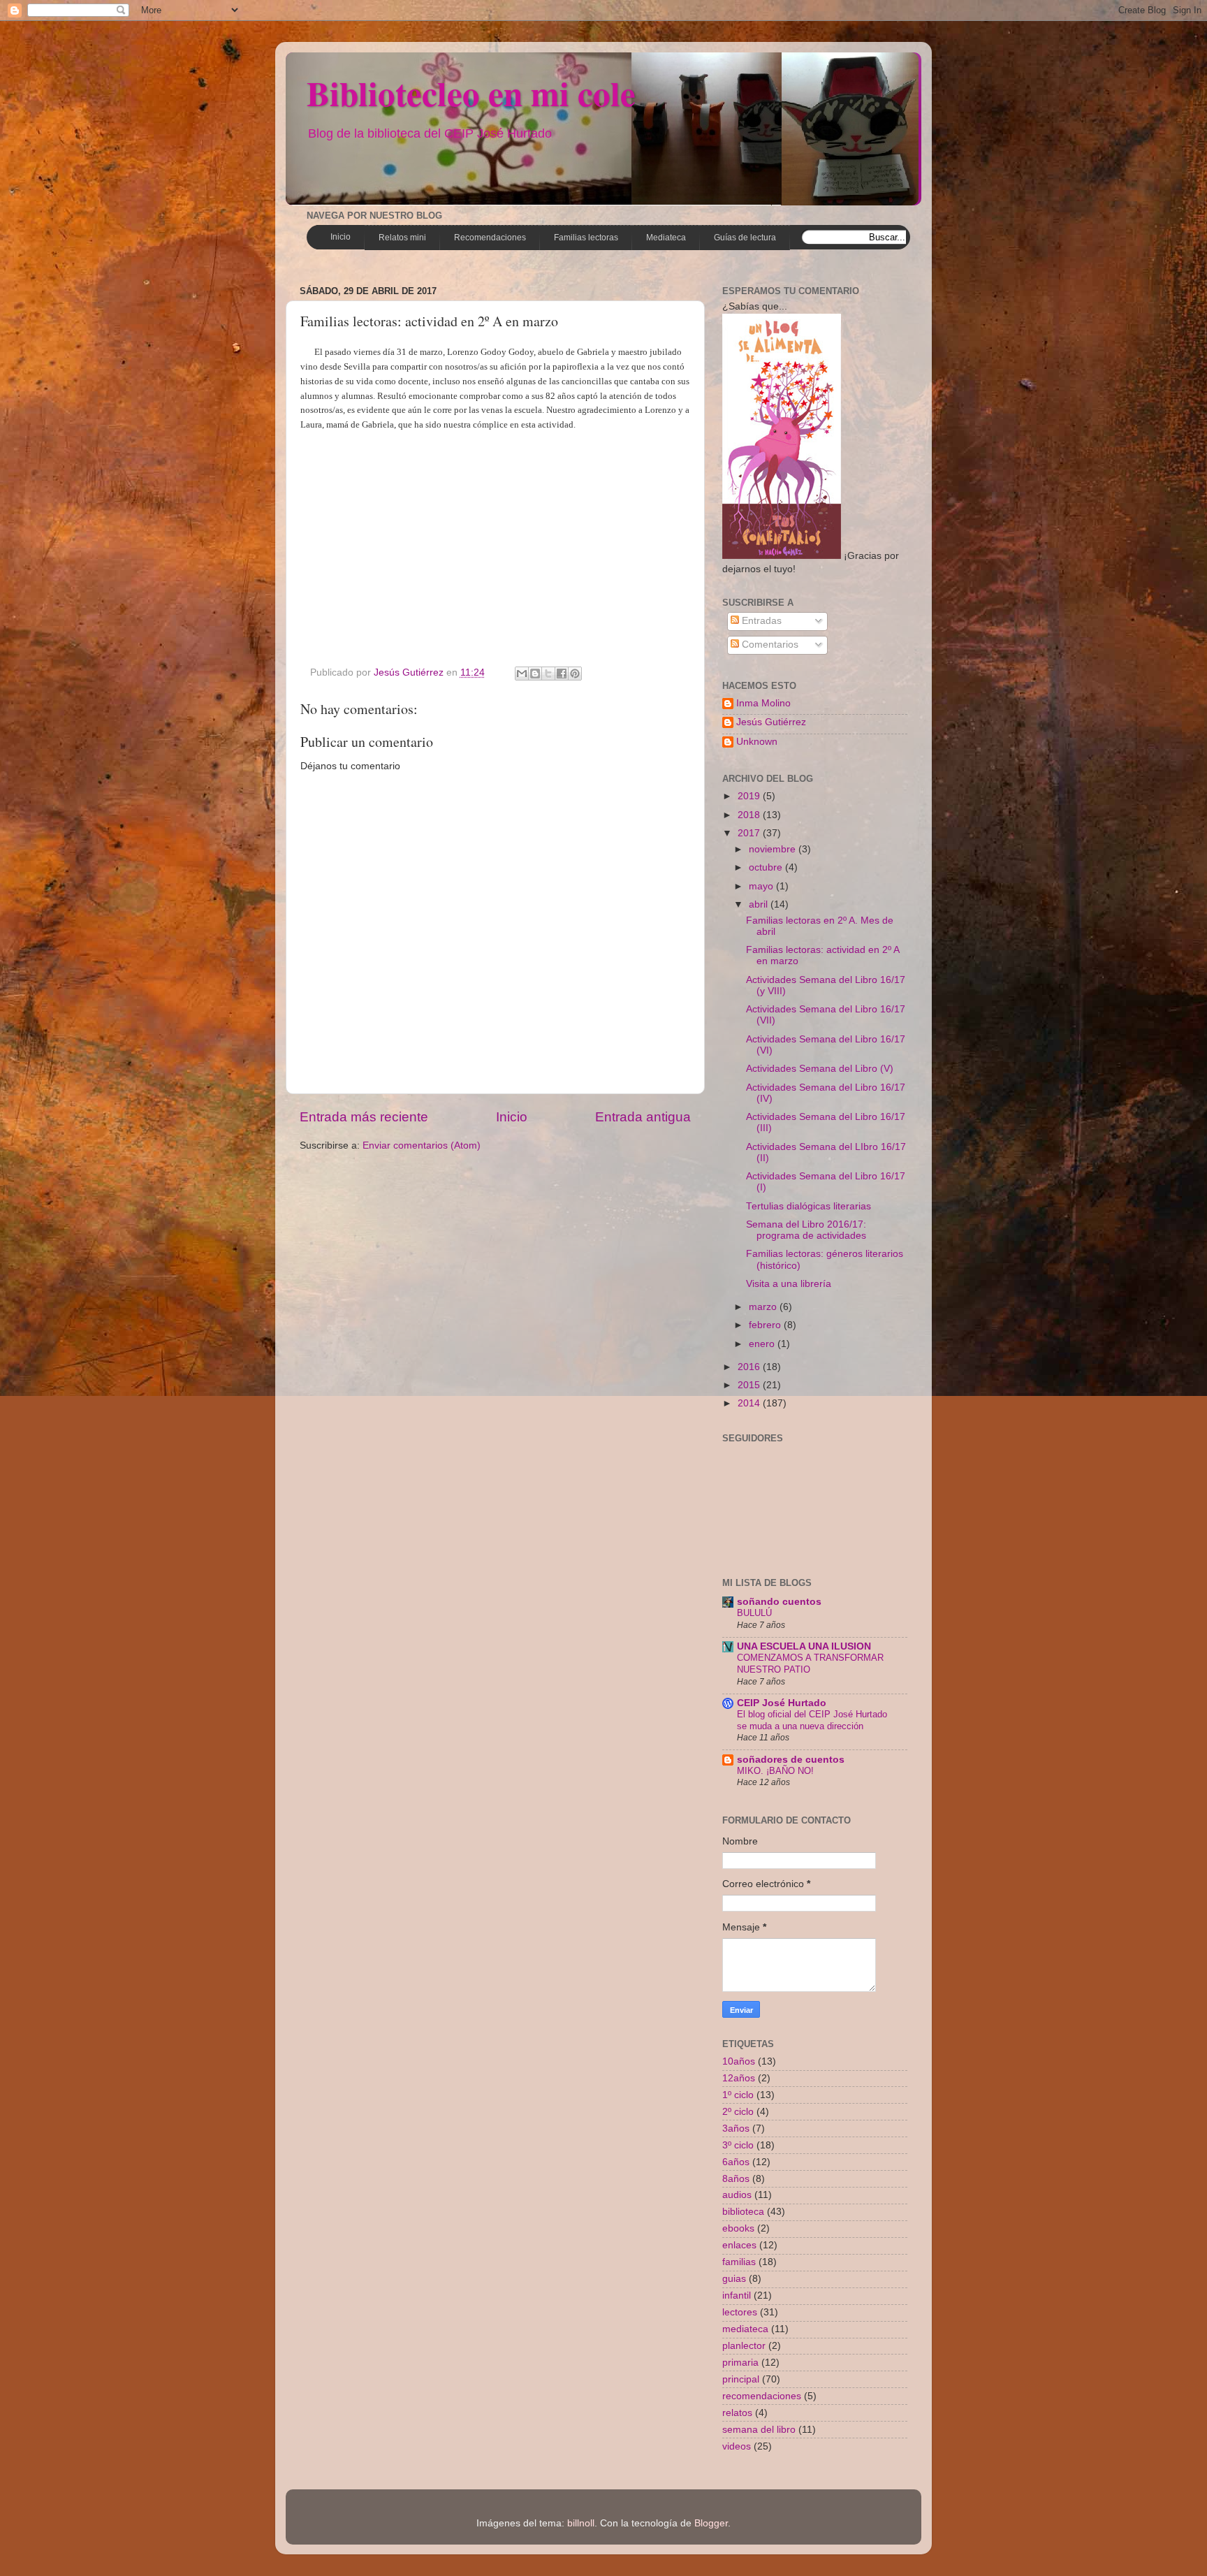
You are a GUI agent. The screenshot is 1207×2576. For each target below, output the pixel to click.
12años (739, 2078)
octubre (767, 867)
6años (736, 2162)
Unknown (757, 742)
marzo (764, 1307)
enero (763, 1344)
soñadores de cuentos (791, 1760)
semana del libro (759, 2430)
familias (739, 2262)
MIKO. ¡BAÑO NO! (775, 1771)
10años (739, 2061)
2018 (750, 815)
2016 (750, 1367)
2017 (750, 833)
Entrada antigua (643, 1117)
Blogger (711, 2523)
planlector (744, 2346)
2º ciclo (738, 2112)
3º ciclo (738, 2145)
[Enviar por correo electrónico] (522, 674)
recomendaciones (762, 2396)
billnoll (581, 2523)
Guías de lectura (745, 238)
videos (737, 2446)
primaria (740, 2363)
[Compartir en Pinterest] (575, 674)
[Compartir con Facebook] (562, 674)
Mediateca (666, 238)
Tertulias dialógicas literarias (809, 1206)
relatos (737, 2413)
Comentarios (769, 645)
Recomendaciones (490, 238)
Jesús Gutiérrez (771, 722)
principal (741, 2379)
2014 (750, 1403)
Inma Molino (763, 703)
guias (734, 2279)
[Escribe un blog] (535, 674)
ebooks (738, 2228)
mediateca (745, 2329)
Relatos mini (402, 238)
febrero (766, 1325)
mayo (762, 886)
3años (736, 2129)
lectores (740, 2312)
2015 (750, 1385)
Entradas (760, 621)
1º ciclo (738, 2095)
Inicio (341, 237)
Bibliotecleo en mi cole (471, 93)
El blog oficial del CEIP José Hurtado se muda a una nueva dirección (812, 1720)
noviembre (774, 849)
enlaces (739, 2245)
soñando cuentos (779, 1602)
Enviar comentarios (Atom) (422, 1145)
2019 (750, 796)
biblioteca (743, 2212)
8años (736, 2179)
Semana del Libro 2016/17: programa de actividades (806, 1230)
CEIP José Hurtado (782, 1703)
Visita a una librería (789, 1284)
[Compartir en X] (548, 674)
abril (760, 904)
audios (737, 2195)
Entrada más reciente (364, 1117)
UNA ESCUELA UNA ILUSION (804, 1646)
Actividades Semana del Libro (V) (820, 1069)
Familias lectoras (586, 238)
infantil (737, 2295)
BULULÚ (754, 1613)
